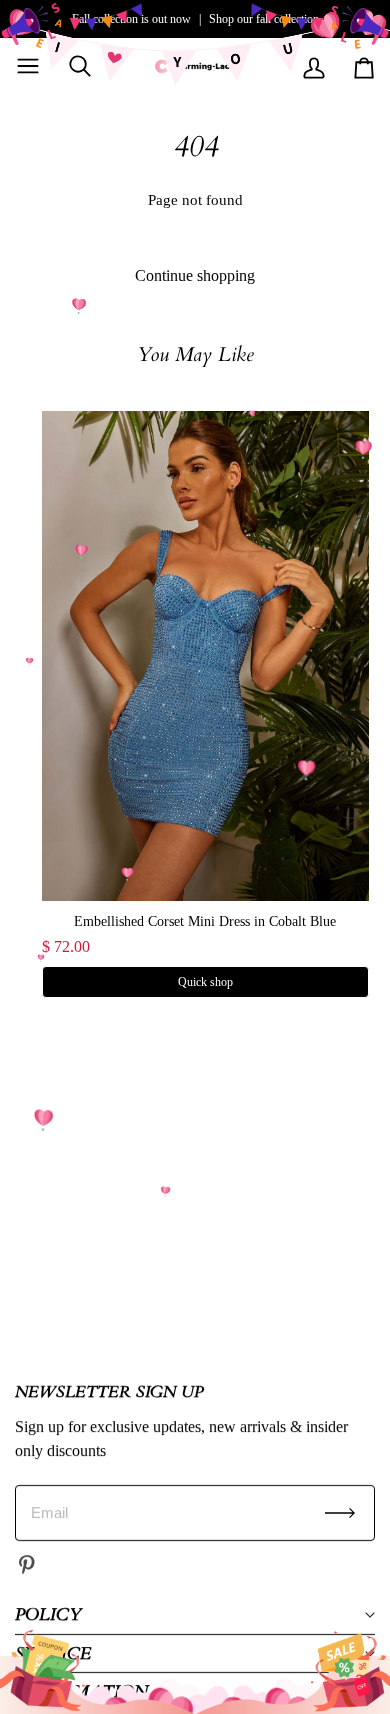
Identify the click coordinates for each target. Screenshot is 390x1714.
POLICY (48, 1614)
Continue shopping (195, 275)
